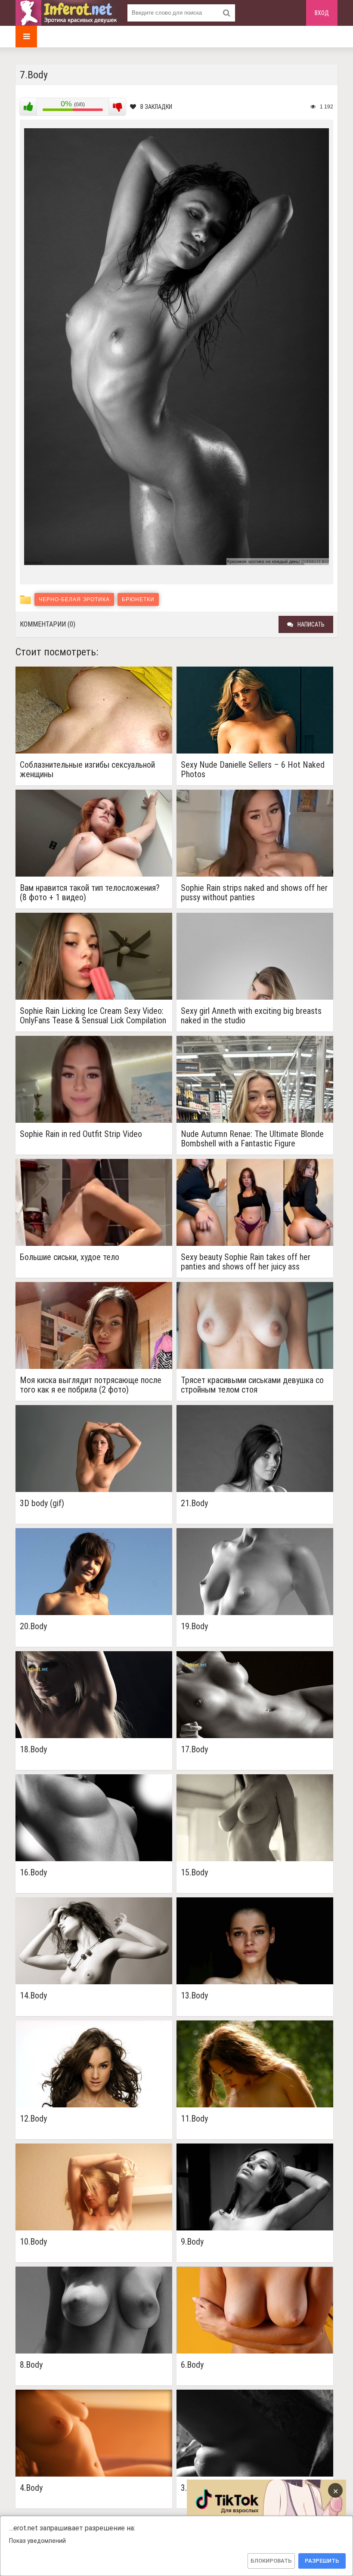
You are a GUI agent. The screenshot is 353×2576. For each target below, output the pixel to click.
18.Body (33, 1750)
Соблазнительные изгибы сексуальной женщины (87, 769)
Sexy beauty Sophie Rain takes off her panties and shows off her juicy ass (246, 1262)
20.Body (33, 1626)
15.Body (194, 1873)
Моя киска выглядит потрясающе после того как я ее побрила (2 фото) (91, 1385)
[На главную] (67, 13)
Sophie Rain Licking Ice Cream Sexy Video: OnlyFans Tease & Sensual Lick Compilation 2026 (93, 1016)
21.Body (194, 1503)
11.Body (194, 2119)
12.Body (33, 2119)
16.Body (33, 1873)
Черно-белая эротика (74, 599)
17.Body (194, 1750)
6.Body (192, 2365)
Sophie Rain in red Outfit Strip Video (81, 1134)
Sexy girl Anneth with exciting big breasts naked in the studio (251, 1016)
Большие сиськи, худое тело (70, 1257)
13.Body (194, 1996)
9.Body (192, 2242)
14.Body (33, 1996)
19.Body (194, 1626)
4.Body (31, 2488)
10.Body (33, 2242)
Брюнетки (138, 599)
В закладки (156, 107)
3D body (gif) (42, 1503)
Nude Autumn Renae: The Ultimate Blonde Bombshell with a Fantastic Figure (252, 1139)
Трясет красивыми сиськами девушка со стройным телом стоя (252, 1385)
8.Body (31, 2365)
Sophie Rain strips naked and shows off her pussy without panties (254, 893)
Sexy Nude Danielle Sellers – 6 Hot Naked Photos (253, 769)
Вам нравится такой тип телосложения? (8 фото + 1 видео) (90, 893)
